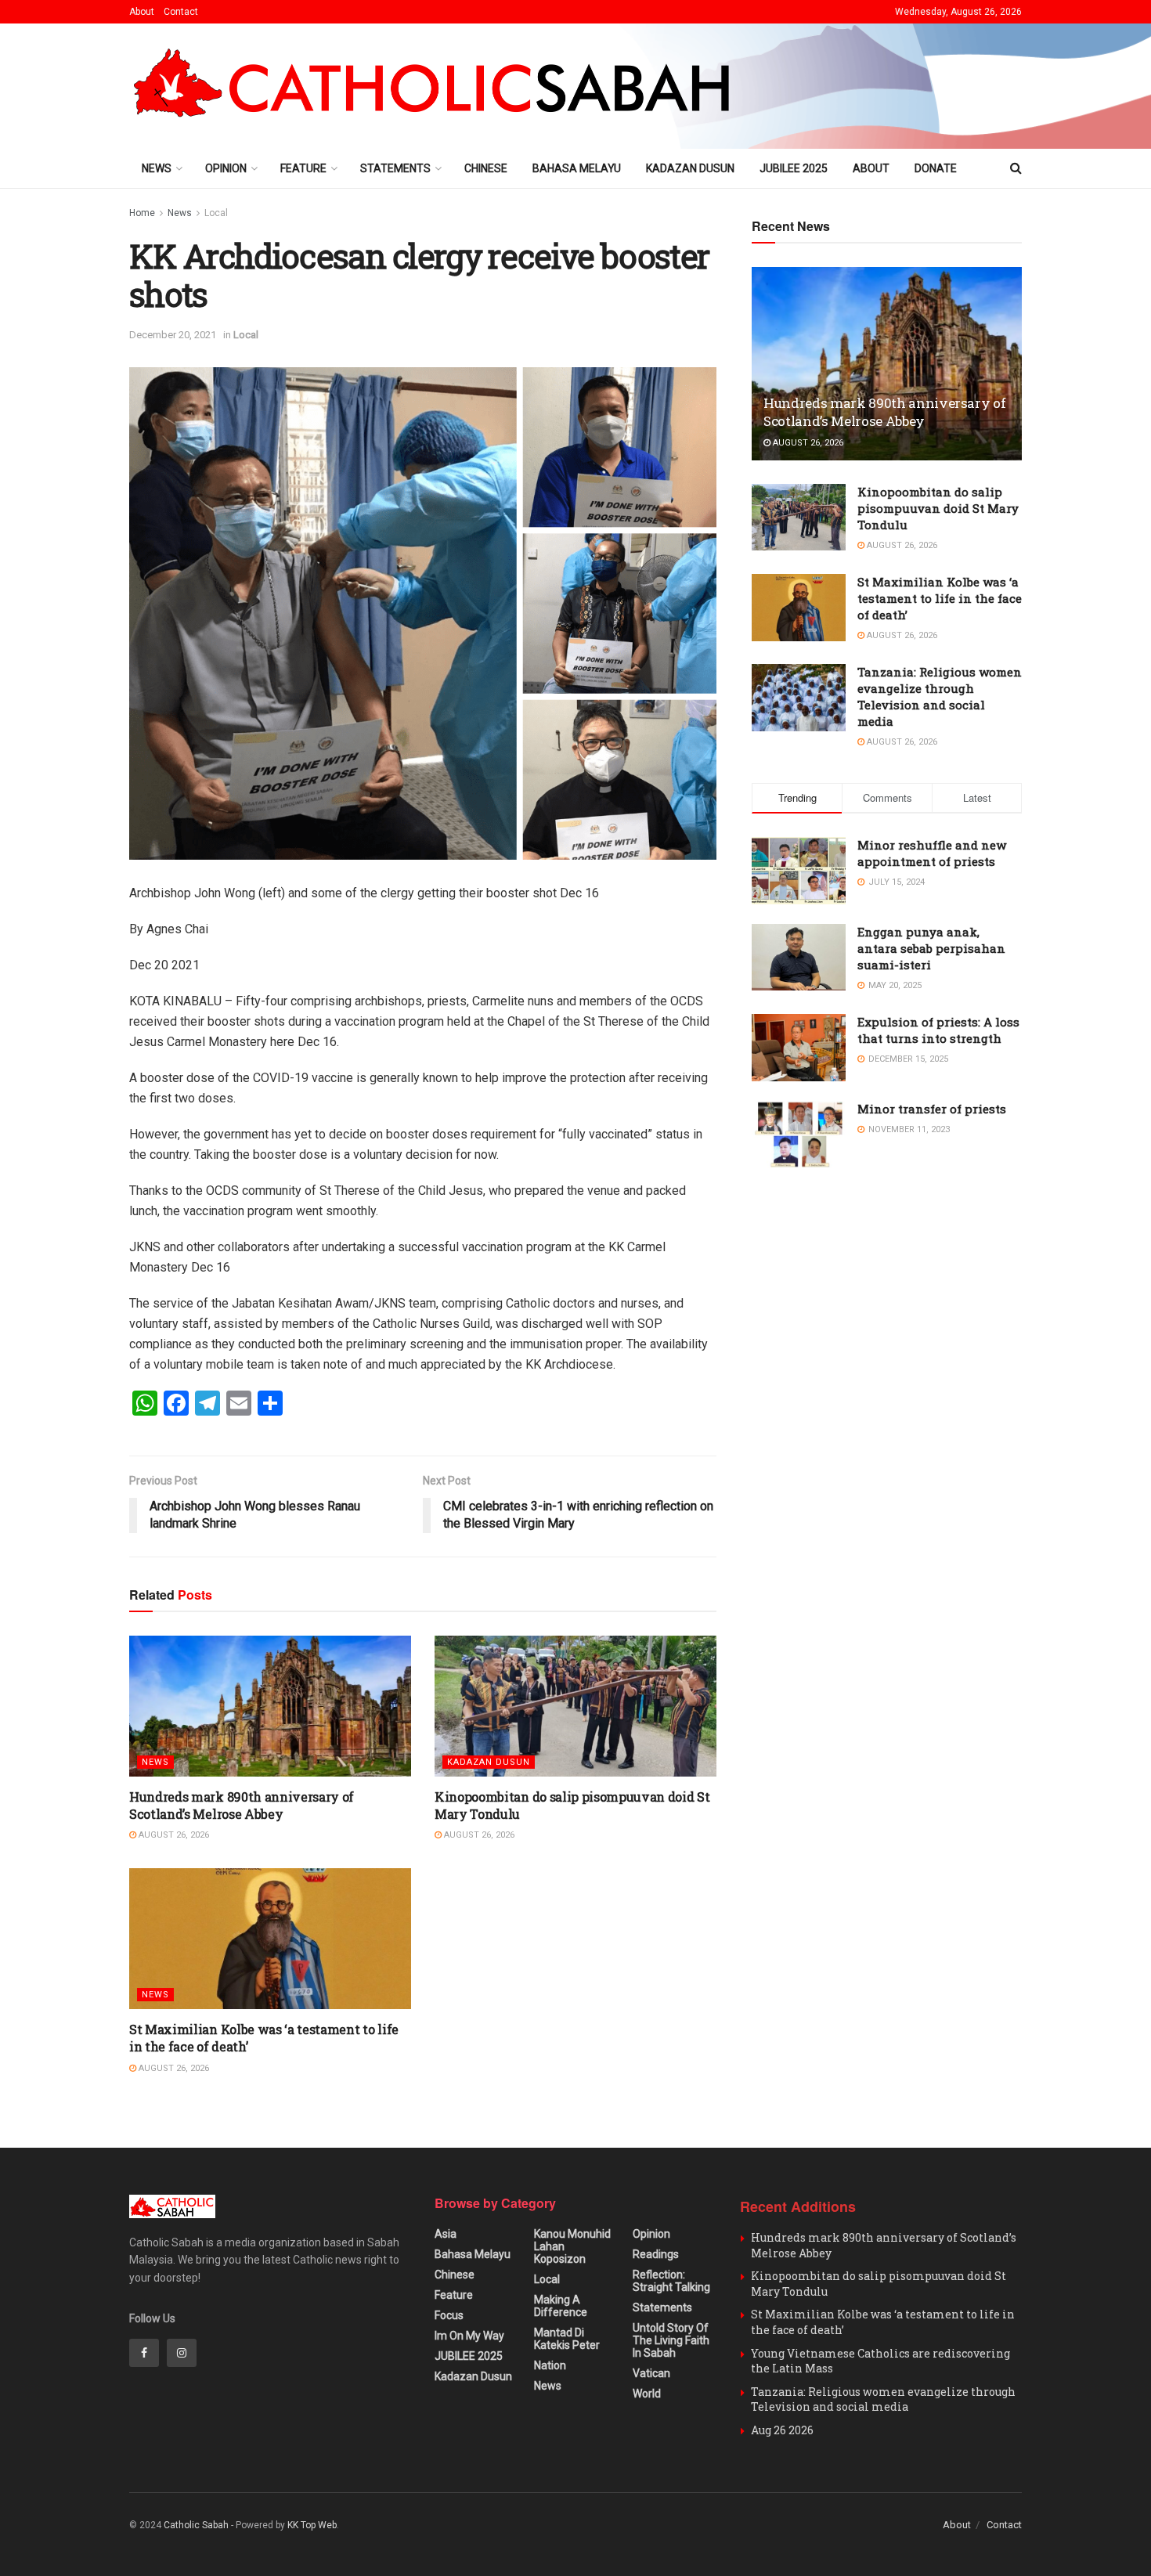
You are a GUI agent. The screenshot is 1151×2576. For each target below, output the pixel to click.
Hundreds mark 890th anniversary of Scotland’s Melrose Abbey (242, 1805)
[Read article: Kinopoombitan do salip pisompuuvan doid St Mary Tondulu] (575, 1706)
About (142, 12)
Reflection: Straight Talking (671, 2281)
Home (142, 213)
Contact (181, 12)
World (647, 2394)
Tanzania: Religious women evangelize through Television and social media (940, 696)
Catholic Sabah (196, 2525)
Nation (550, 2365)
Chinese (486, 168)
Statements (395, 168)
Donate (936, 168)
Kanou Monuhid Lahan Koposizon (572, 2246)
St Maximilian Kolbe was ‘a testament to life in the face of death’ (940, 598)
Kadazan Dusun (690, 168)
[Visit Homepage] (439, 86)
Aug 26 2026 (782, 2430)
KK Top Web (312, 2525)
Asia (446, 2234)
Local (216, 213)
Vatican (651, 2373)
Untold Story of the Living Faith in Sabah (671, 2340)
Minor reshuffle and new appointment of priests (932, 853)
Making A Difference (561, 2306)
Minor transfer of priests (932, 1109)
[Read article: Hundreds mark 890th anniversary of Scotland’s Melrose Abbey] (270, 1706)
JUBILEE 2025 (794, 168)
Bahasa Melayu (577, 168)
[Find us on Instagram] (182, 2353)
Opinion (226, 168)
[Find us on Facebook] (144, 2353)
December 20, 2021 (173, 335)
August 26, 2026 (173, 1835)
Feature (303, 168)
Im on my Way (469, 2336)
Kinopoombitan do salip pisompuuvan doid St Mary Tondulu (938, 508)
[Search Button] (1016, 168)
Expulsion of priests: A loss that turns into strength (938, 1030)
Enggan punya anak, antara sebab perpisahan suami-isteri (931, 948)
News (157, 168)
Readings (656, 2254)
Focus (449, 2315)
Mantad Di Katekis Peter (567, 2339)
